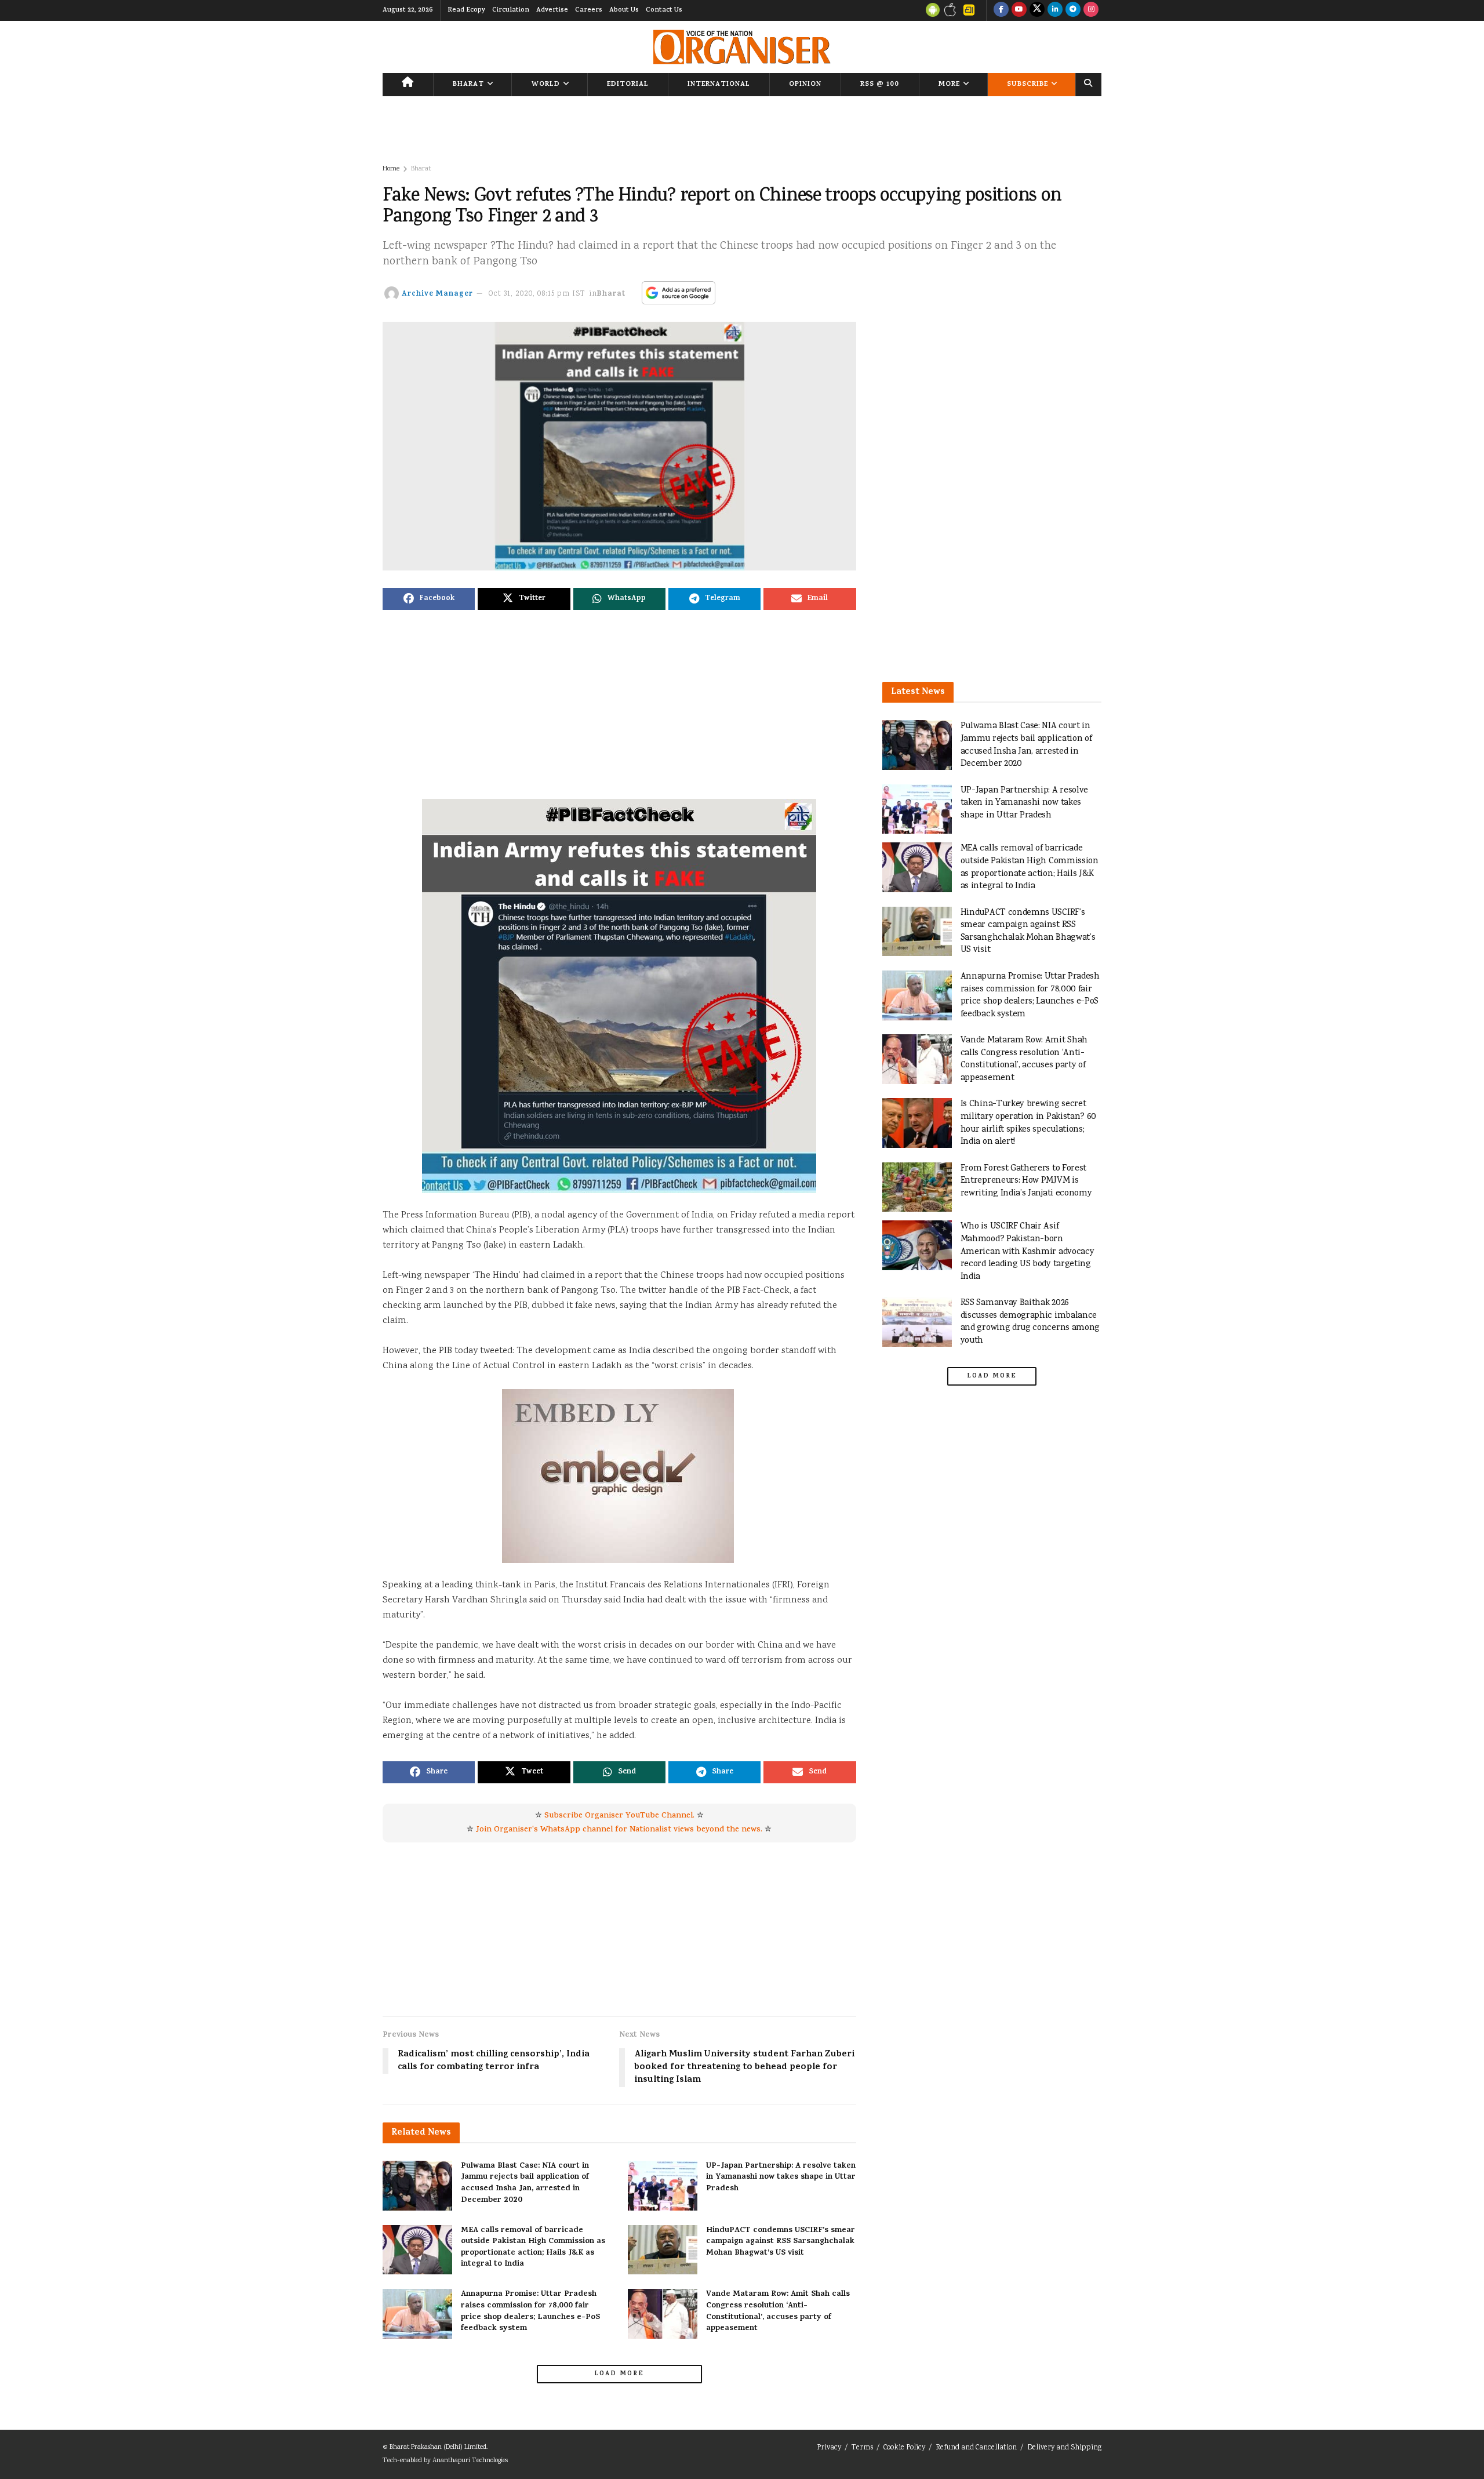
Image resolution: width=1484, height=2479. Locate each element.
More (949, 85)
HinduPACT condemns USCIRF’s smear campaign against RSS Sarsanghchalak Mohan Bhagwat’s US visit (781, 2242)
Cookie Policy (904, 2448)
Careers (589, 10)
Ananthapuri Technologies (470, 2461)
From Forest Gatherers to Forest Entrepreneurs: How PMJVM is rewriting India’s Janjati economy (1026, 1181)
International (719, 85)
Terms (862, 2448)
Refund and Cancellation (976, 2448)
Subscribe (1027, 85)
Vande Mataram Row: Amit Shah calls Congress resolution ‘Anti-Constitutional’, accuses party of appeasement (778, 2311)
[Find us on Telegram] (1073, 10)
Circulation (511, 10)
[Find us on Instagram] (1091, 10)
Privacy (829, 2448)
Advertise (552, 10)
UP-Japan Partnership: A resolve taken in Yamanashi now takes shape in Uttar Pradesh (781, 2178)
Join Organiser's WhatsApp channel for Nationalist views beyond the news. (619, 1830)
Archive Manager (437, 294)
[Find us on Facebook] (1001, 10)
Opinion (805, 85)
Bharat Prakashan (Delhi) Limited (438, 2447)
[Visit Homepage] (742, 47)
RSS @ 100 (880, 85)
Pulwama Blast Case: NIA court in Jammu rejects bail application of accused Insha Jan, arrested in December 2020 (525, 2183)
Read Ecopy (466, 10)
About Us (624, 10)
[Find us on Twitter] (1037, 10)
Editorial (628, 85)
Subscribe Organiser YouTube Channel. (619, 1816)
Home (391, 169)
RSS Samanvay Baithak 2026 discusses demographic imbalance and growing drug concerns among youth (1030, 1322)
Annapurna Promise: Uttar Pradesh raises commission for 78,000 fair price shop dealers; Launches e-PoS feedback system (530, 2311)
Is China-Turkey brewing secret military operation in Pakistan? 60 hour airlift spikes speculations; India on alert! (1029, 1123)
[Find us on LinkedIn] (1055, 10)
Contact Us (664, 10)
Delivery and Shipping (1064, 2448)
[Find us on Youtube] (1019, 10)
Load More (619, 2374)
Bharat (468, 85)
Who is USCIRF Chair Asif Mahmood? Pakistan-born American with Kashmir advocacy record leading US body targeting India (1027, 1251)
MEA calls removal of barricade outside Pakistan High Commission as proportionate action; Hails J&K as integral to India (533, 2248)
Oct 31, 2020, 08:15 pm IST (537, 294)
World (546, 85)
